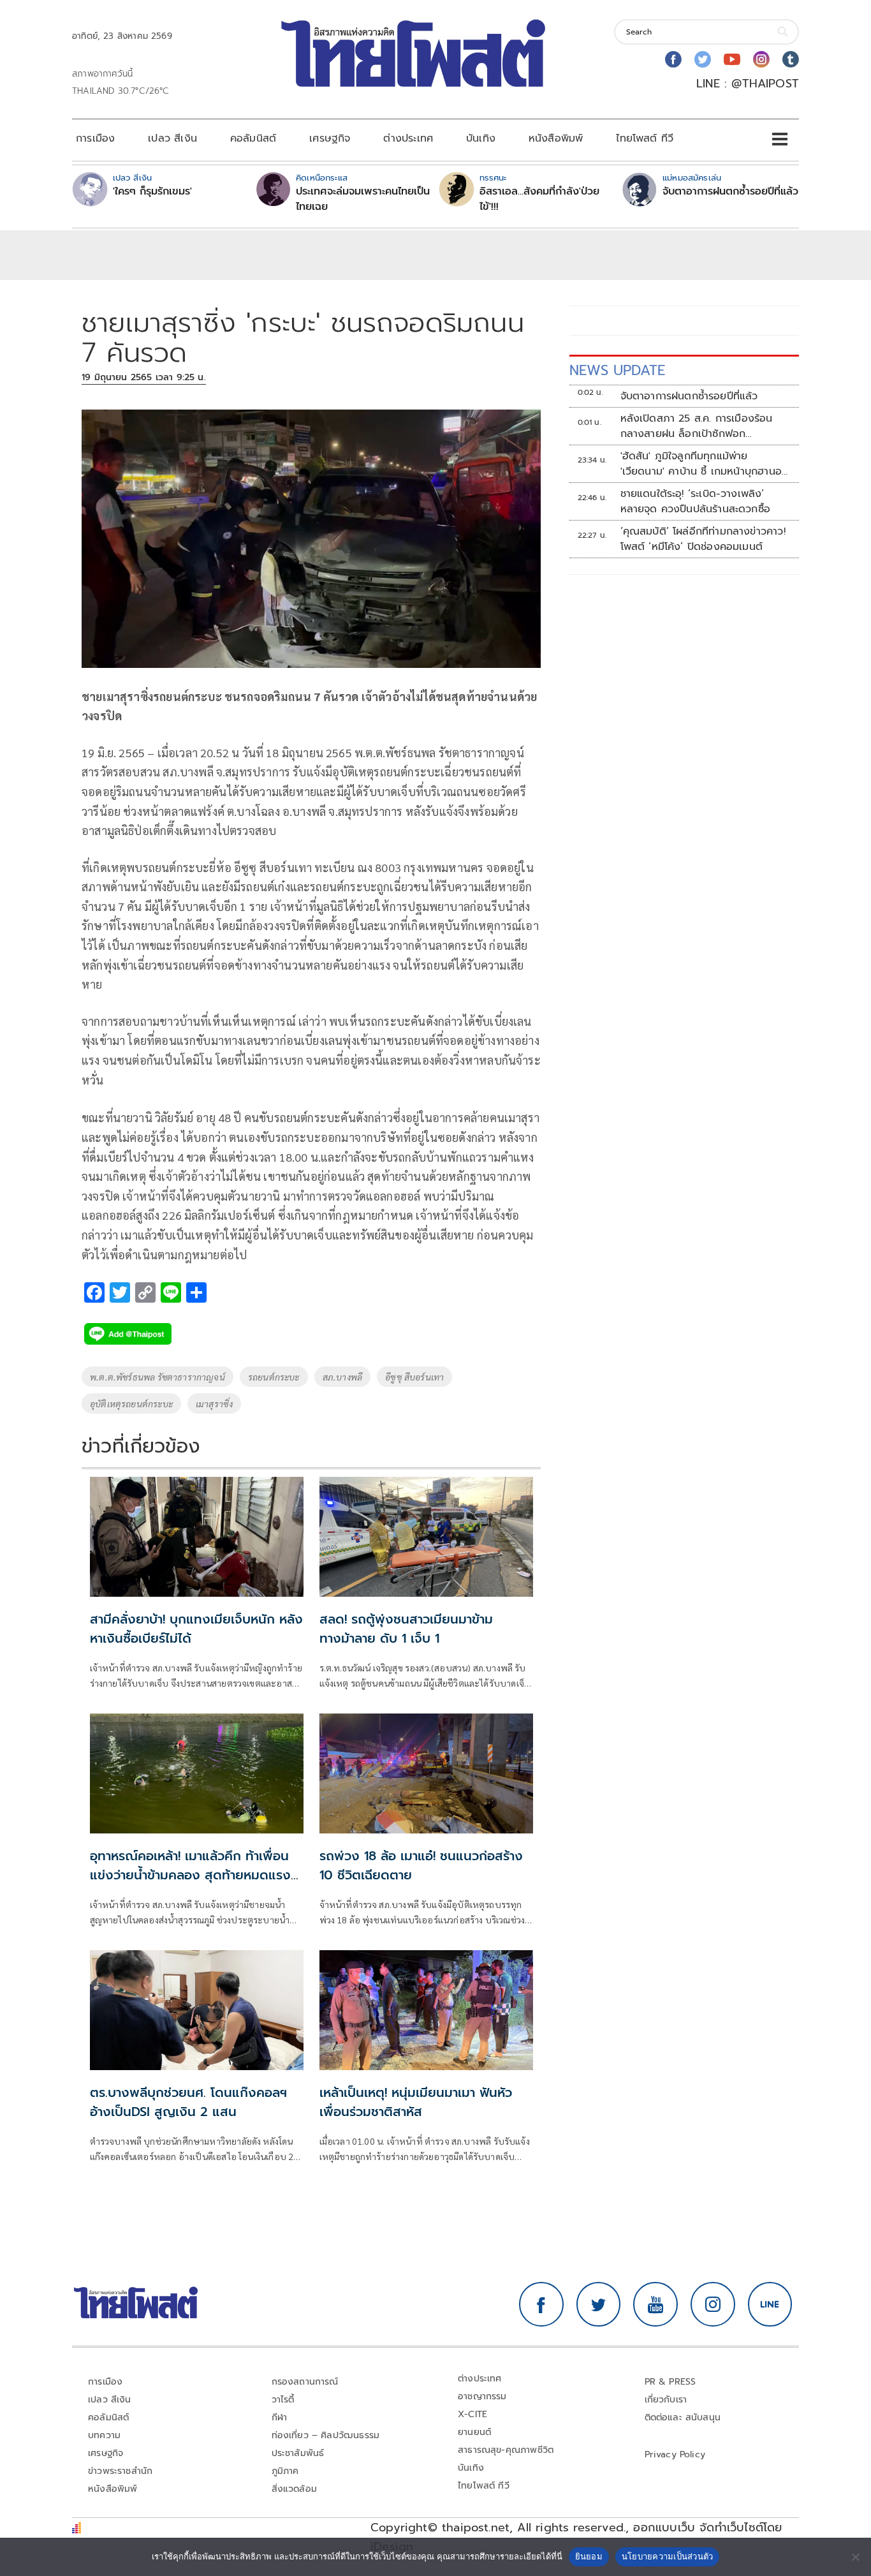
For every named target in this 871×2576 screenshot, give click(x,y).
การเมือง (95, 138)
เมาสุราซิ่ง (214, 1403)
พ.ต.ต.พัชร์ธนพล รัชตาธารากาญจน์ (157, 1377)
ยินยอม (589, 2556)
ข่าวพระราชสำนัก (120, 2471)
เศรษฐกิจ (330, 138)
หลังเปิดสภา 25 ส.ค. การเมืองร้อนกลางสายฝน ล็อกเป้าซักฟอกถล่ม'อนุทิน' (697, 426)
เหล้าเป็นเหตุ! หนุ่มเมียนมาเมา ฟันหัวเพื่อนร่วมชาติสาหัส (416, 2102)
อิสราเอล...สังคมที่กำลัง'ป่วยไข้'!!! (539, 199)
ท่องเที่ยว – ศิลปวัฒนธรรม (326, 2435)
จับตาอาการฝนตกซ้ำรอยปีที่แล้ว (730, 191)
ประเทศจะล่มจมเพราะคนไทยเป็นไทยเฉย (363, 199)
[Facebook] (673, 59)
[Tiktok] (791, 59)
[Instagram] (761, 59)
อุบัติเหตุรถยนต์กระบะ (131, 1403)
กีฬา (280, 2417)
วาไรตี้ (283, 2400)
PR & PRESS (670, 2382)
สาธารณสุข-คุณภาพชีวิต (506, 2450)
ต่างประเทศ (408, 138)
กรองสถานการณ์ (305, 2382)
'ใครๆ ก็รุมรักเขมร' (152, 191)
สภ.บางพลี (342, 1377)
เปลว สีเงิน (172, 138)
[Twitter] (703, 59)
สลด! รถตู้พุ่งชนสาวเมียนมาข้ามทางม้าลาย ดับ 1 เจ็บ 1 (406, 1629)
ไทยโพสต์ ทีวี (645, 138)
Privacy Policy (675, 2454)
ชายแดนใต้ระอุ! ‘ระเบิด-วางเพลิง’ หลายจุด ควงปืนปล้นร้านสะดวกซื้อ (696, 501)
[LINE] (770, 2304)
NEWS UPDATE (617, 370)
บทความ (104, 2435)
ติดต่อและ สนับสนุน (683, 2417)
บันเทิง (481, 138)
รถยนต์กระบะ (274, 1377)
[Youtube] (732, 59)
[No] (855, 2557)
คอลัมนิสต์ (253, 138)
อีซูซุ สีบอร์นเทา (414, 1377)
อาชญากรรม (482, 2396)
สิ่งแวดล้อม (294, 2489)
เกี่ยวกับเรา (666, 2400)
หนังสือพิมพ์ (556, 138)
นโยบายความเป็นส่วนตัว (668, 2556)
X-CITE (472, 2414)
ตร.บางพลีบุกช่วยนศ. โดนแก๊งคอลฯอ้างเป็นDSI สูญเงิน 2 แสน (188, 2102)
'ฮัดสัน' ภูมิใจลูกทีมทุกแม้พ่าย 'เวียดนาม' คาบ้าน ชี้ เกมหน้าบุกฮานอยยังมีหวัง (705, 464)
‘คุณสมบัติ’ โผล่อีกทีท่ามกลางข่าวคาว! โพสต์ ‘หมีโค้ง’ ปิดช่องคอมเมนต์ (703, 539)
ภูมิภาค (285, 2471)
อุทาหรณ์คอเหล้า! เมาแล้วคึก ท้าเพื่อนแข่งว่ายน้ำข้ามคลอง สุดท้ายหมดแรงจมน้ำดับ (190, 1875)
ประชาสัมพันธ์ (298, 2453)
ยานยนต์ (474, 2432)
